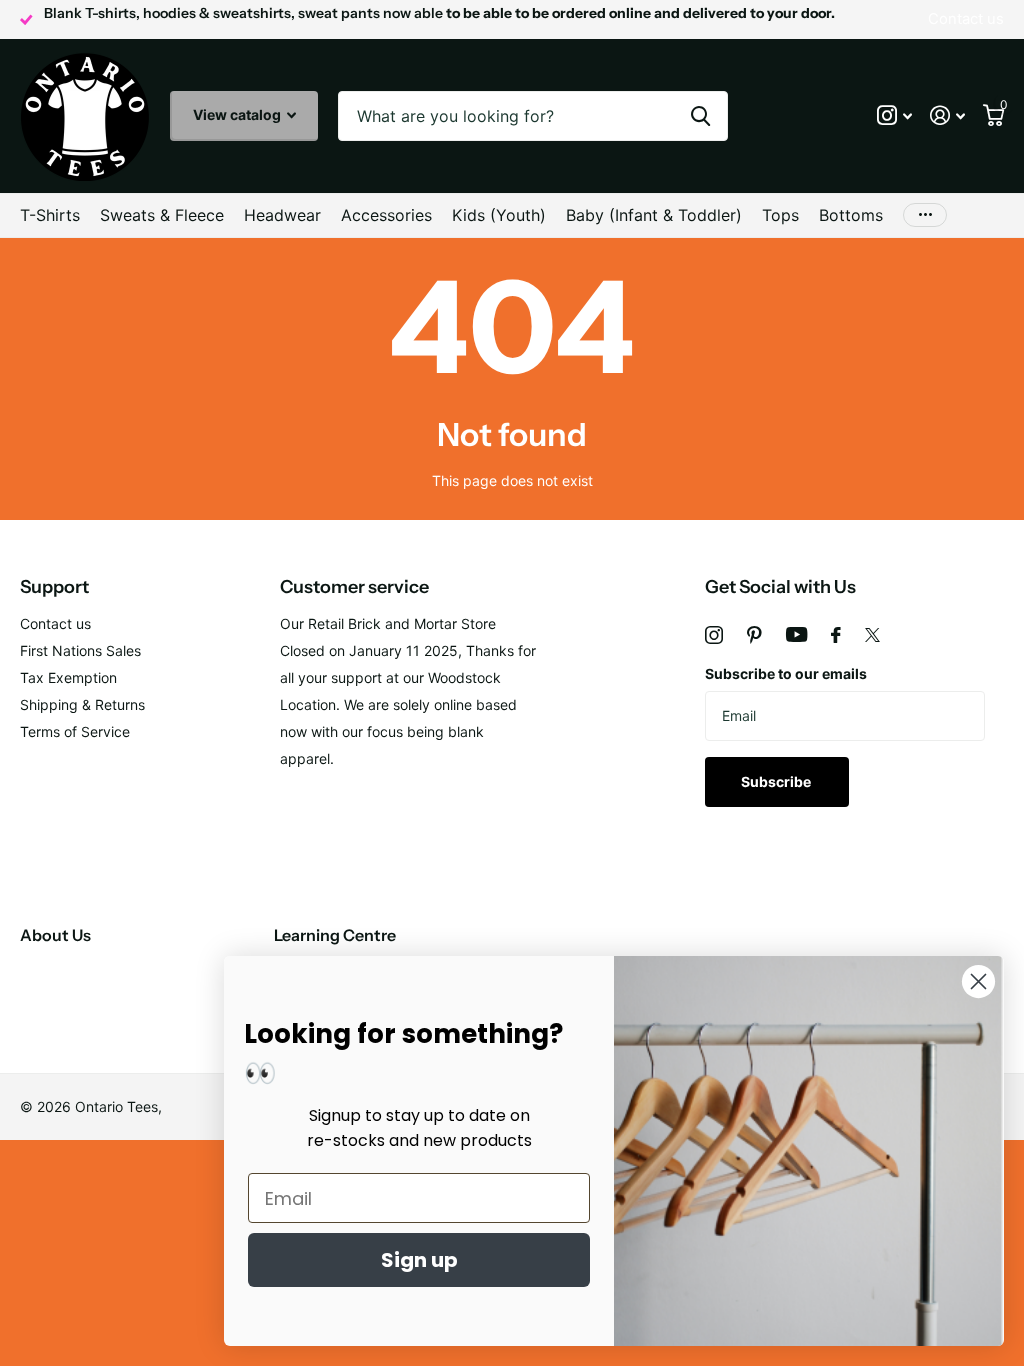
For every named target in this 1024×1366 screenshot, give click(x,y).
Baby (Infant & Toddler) (654, 215)
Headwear (282, 215)
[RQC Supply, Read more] (894, 115)
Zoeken (700, 116)
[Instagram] (714, 635)
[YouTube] (796, 634)
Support (54, 587)
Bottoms (851, 215)
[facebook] (836, 635)
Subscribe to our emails (786, 673)
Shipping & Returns (82, 704)
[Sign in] (947, 115)
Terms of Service (75, 731)
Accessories (386, 215)
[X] (872, 635)
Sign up (419, 1260)
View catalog (238, 114)
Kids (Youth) (499, 215)
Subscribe (777, 781)
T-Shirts (50, 215)
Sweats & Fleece (162, 215)
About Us (55, 935)
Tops (780, 215)
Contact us (55, 623)
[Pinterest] (754, 635)
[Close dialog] (978, 981)
